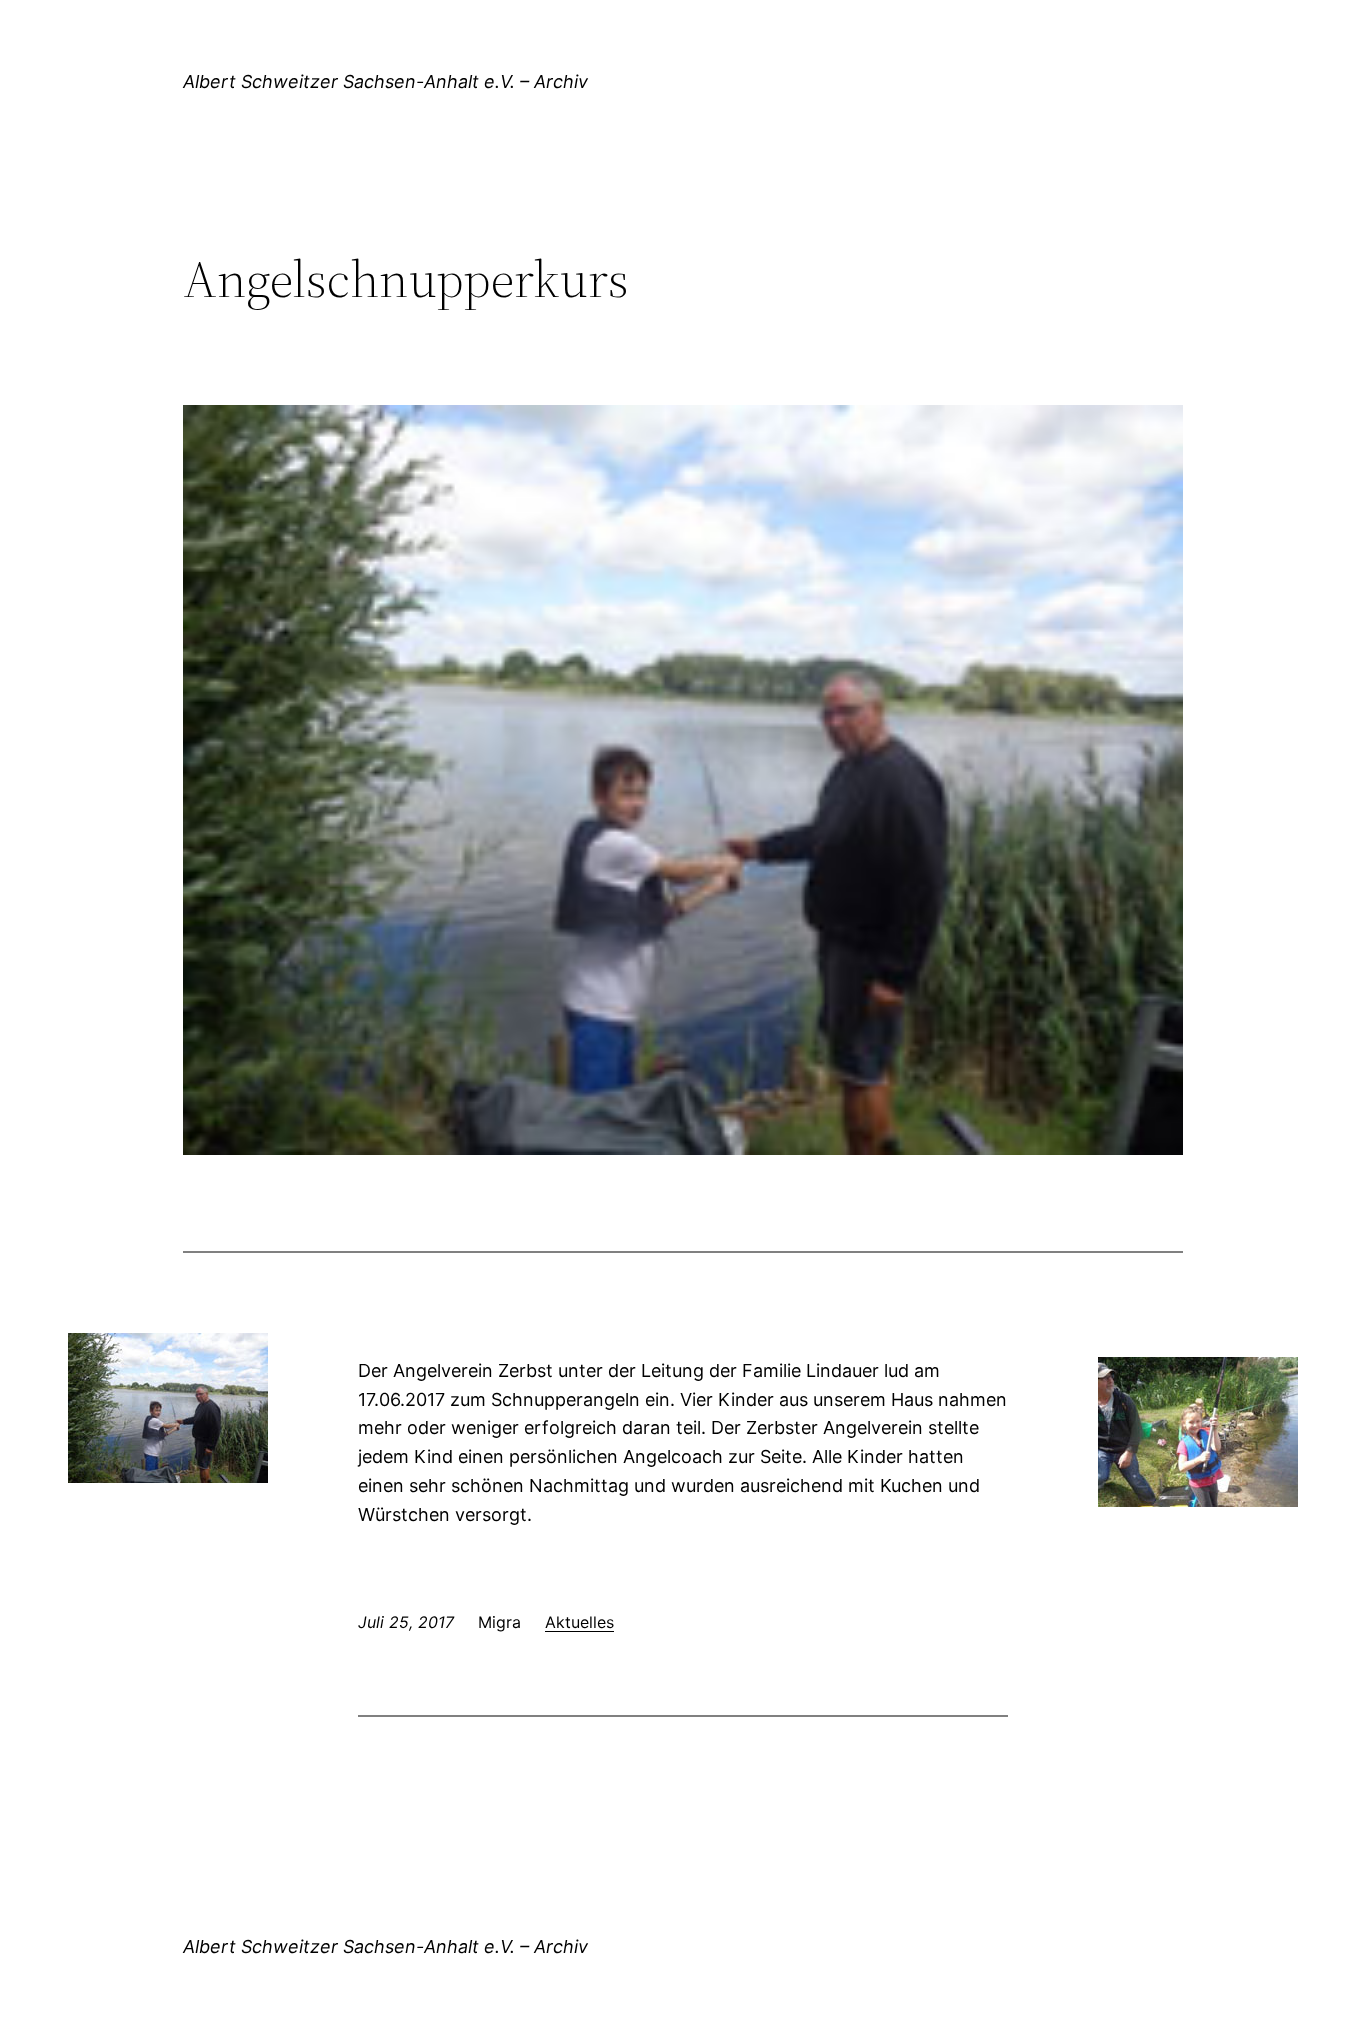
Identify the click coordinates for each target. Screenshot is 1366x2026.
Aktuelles (579, 1622)
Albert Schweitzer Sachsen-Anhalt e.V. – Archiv (385, 81)
